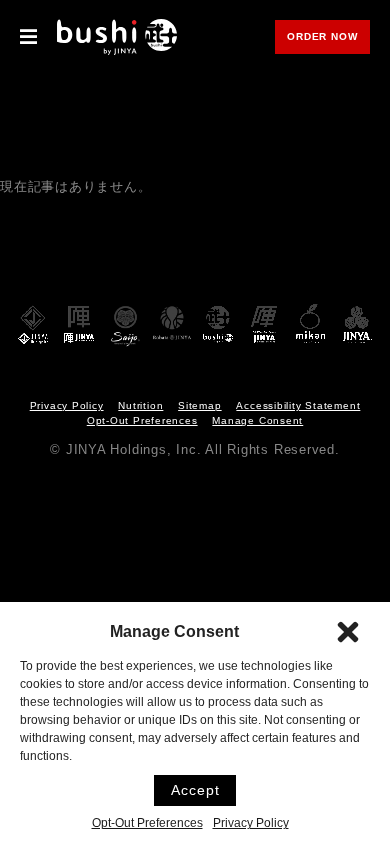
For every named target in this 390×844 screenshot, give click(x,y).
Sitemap (199, 405)
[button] (348, 632)
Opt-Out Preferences (147, 822)
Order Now (328, 37)
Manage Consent (257, 420)
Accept (195, 790)
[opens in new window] (33, 325)
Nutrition (140, 405)
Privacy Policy (251, 822)
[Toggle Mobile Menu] (28, 37)
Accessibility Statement (298, 405)
